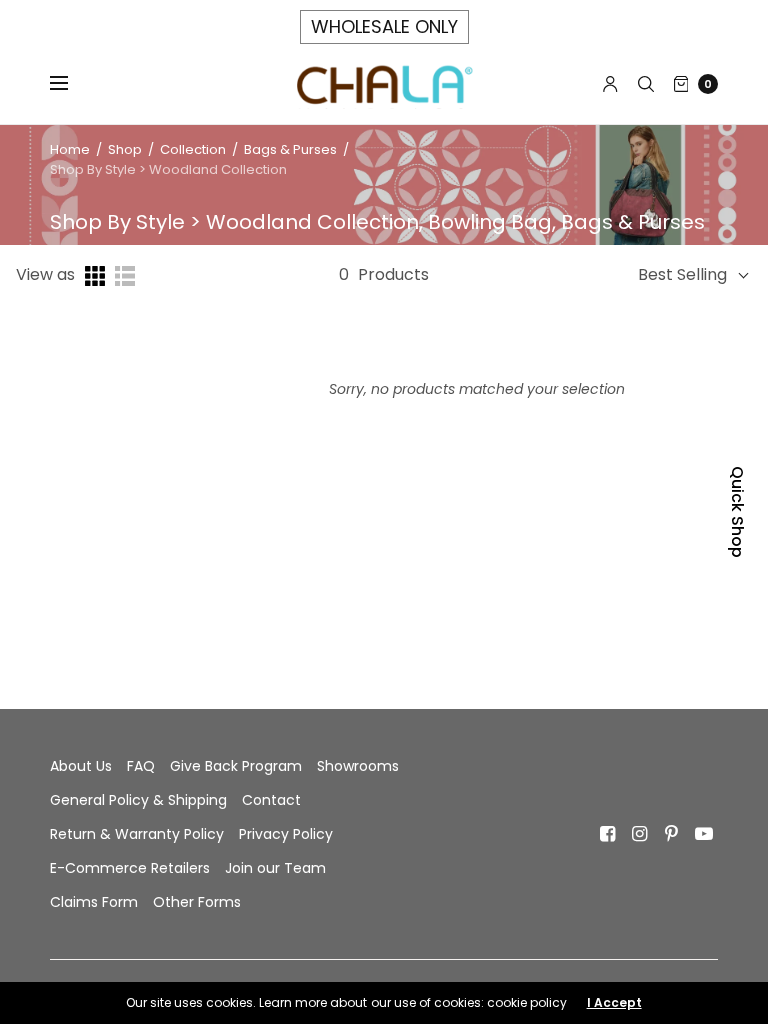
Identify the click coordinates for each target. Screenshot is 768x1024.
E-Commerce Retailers (130, 868)
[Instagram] (640, 834)
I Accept (614, 1003)
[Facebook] (608, 834)
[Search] (646, 84)
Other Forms (197, 902)
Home (70, 149)
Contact (271, 800)
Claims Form (94, 902)
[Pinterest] (672, 834)
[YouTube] (704, 834)
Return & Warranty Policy (137, 834)
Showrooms (358, 766)
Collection (194, 149)
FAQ (141, 766)
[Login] (610, 84)
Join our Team (275, 868)
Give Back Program (236, 766)
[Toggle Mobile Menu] (72, 84)
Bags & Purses (290, 149)
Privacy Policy (286, 834)
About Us (81, 766)
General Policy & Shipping (138, 800)
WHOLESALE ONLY (384, 26)
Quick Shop (737, 512)
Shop (125, 149)
